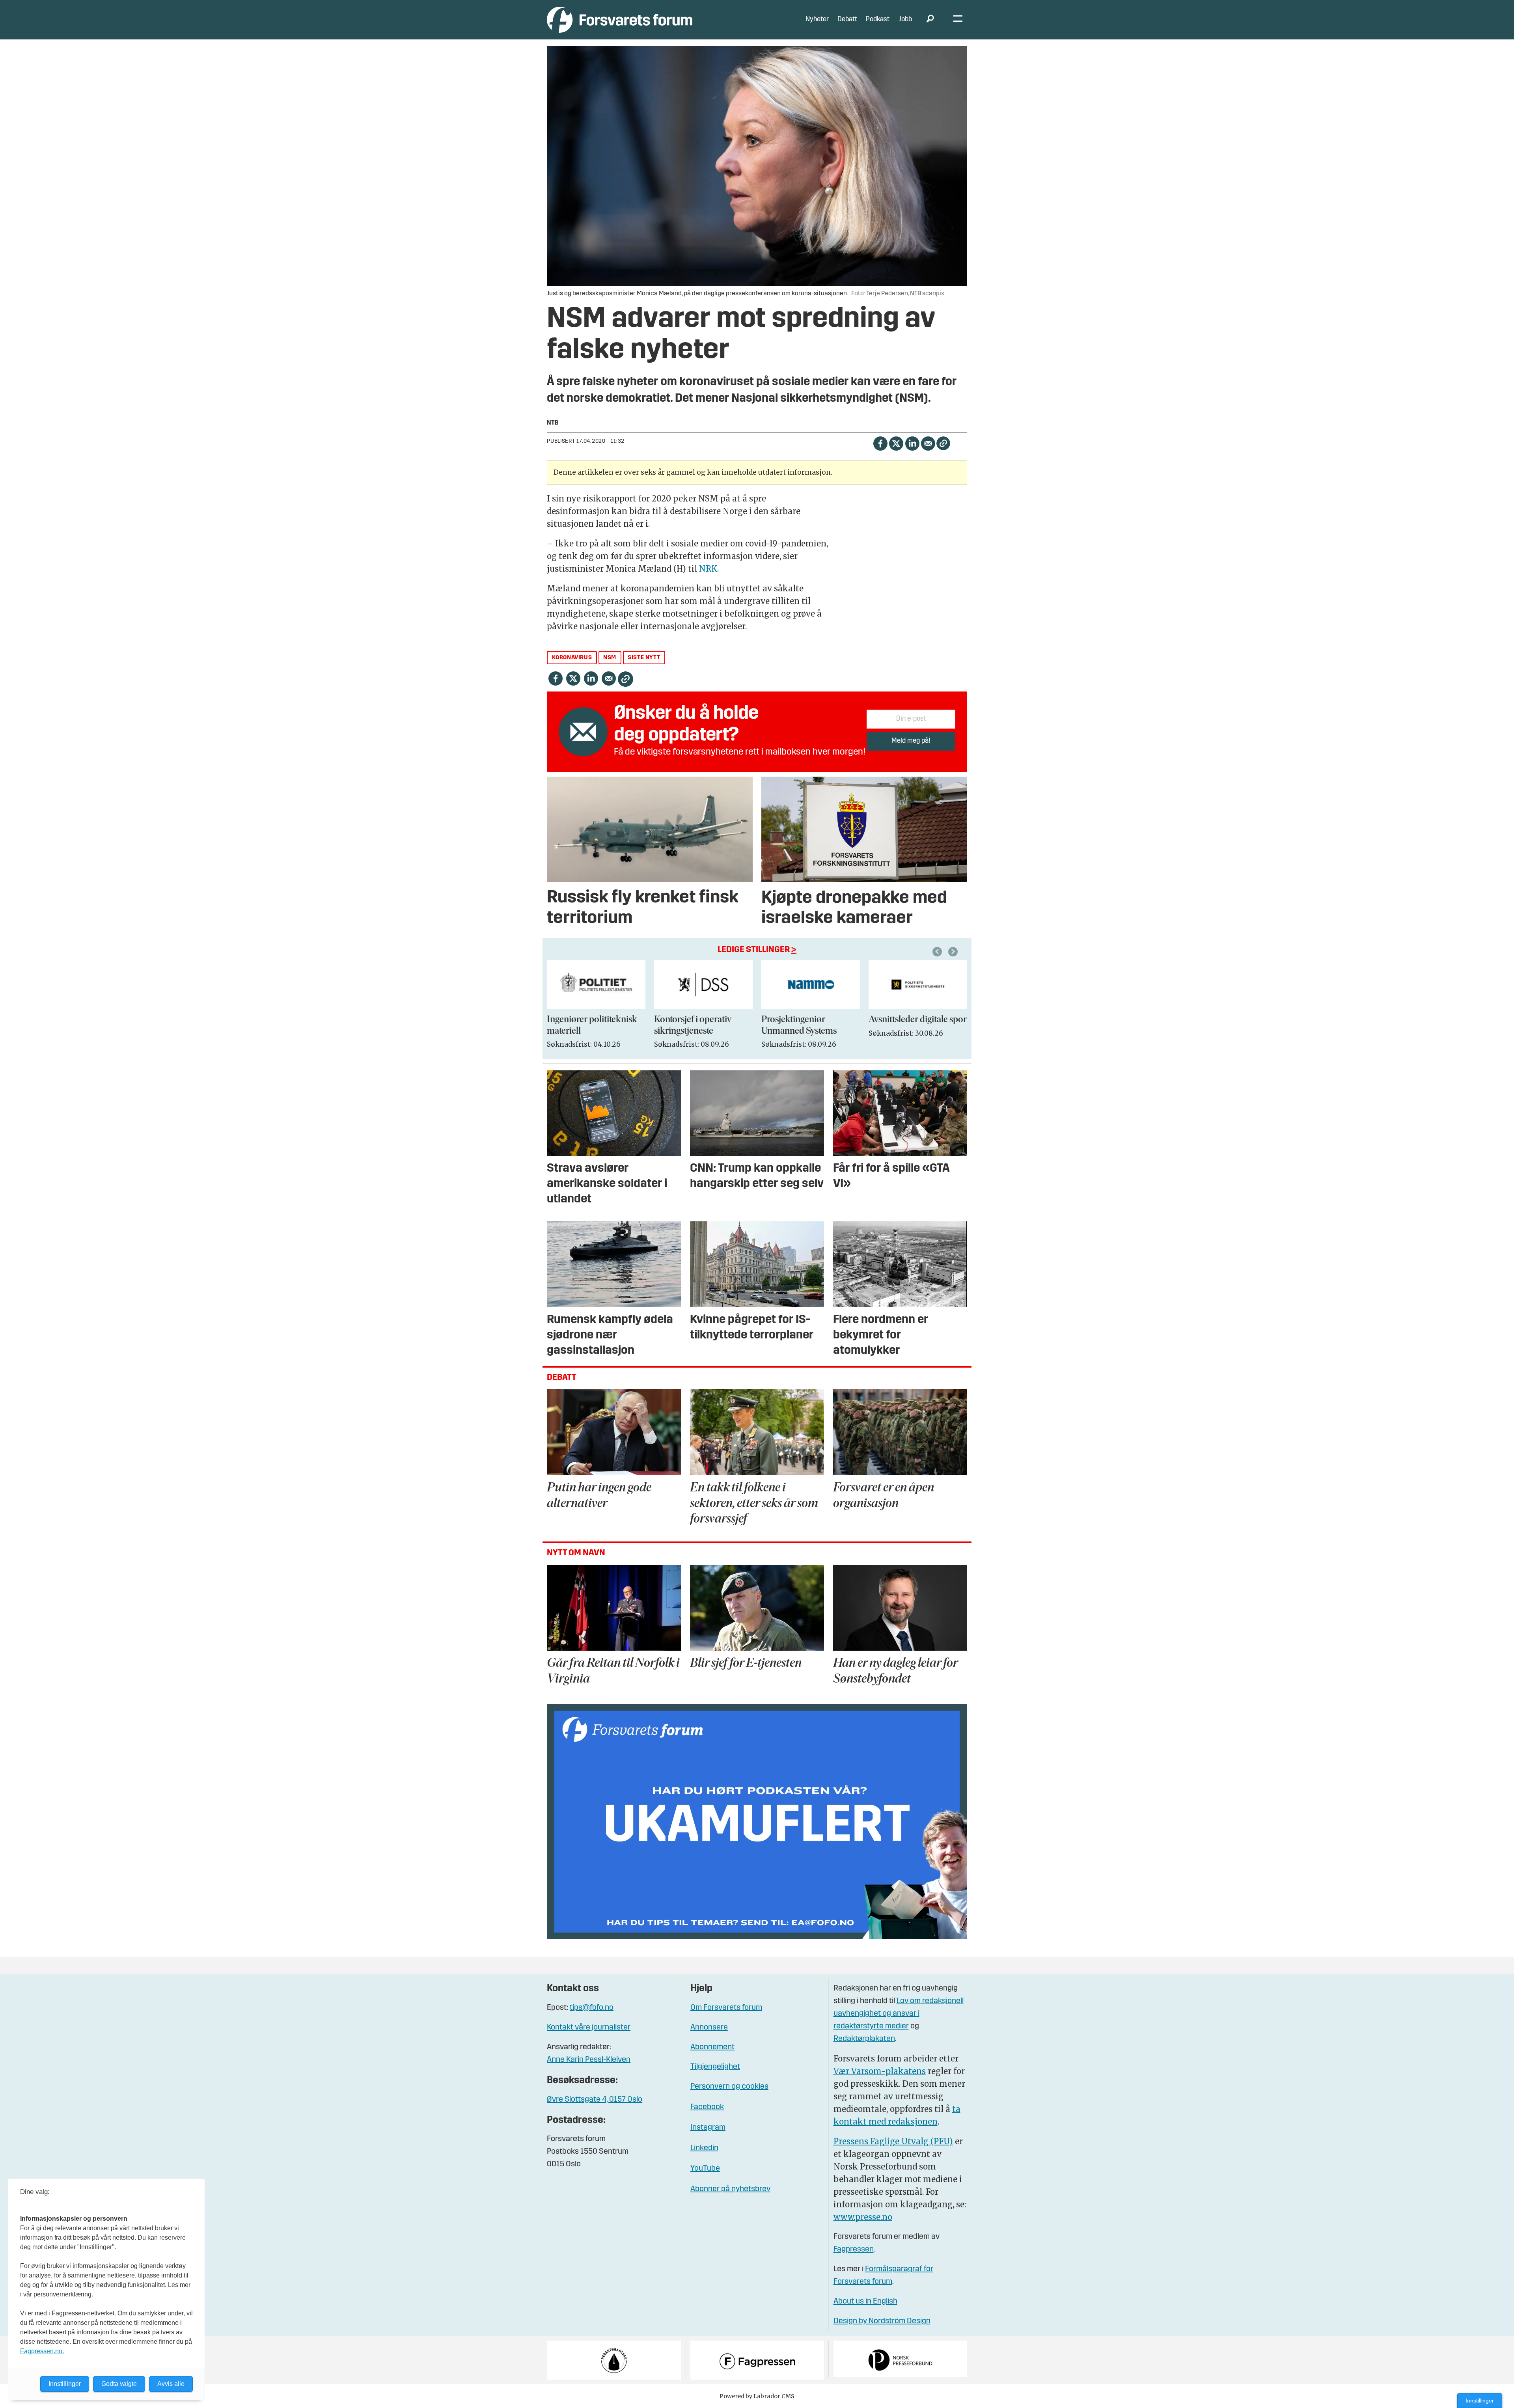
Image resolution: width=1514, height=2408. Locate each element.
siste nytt (644, 658)
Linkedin (704, 2148)
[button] (938, 952)
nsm (610, 658)
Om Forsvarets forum (726, 2008)
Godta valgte (119, 2384)
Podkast (878, 20)
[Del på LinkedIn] (912, 443)
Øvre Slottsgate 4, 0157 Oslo (595, 2100)
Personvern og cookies (729, 2087)
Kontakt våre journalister (589, 2028)
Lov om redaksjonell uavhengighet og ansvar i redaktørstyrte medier (899, 2014)
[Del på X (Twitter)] (896, 443)
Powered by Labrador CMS (757, 2396)
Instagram (708, 2128)
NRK (708, 569)
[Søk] (930, 20)
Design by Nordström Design (882, 2321)
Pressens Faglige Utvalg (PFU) (893, 2141)
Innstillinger (1480, 2401)
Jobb (905, 20)
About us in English (865, 2302)
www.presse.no (863, 2217)
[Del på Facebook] (880, 443)
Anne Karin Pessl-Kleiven (589, 2060)
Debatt (847, 20)
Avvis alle (171, 2384)
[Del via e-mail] (928, 443)
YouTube (705, 2169)
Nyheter (817, 20)
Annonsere (709, 2028)
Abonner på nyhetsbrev (730, 2189)
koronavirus (572, 658)
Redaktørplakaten (864, 2039)
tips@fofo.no (592, 2008)
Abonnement (712, 2047)
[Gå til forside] (620, 20)
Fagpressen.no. (42, 2351)
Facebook (707, 2107)
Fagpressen (854, 2250)
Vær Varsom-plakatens (880, 2071)
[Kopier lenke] (943, 443)
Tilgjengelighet (715, 2067)
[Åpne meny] (958, 20)
